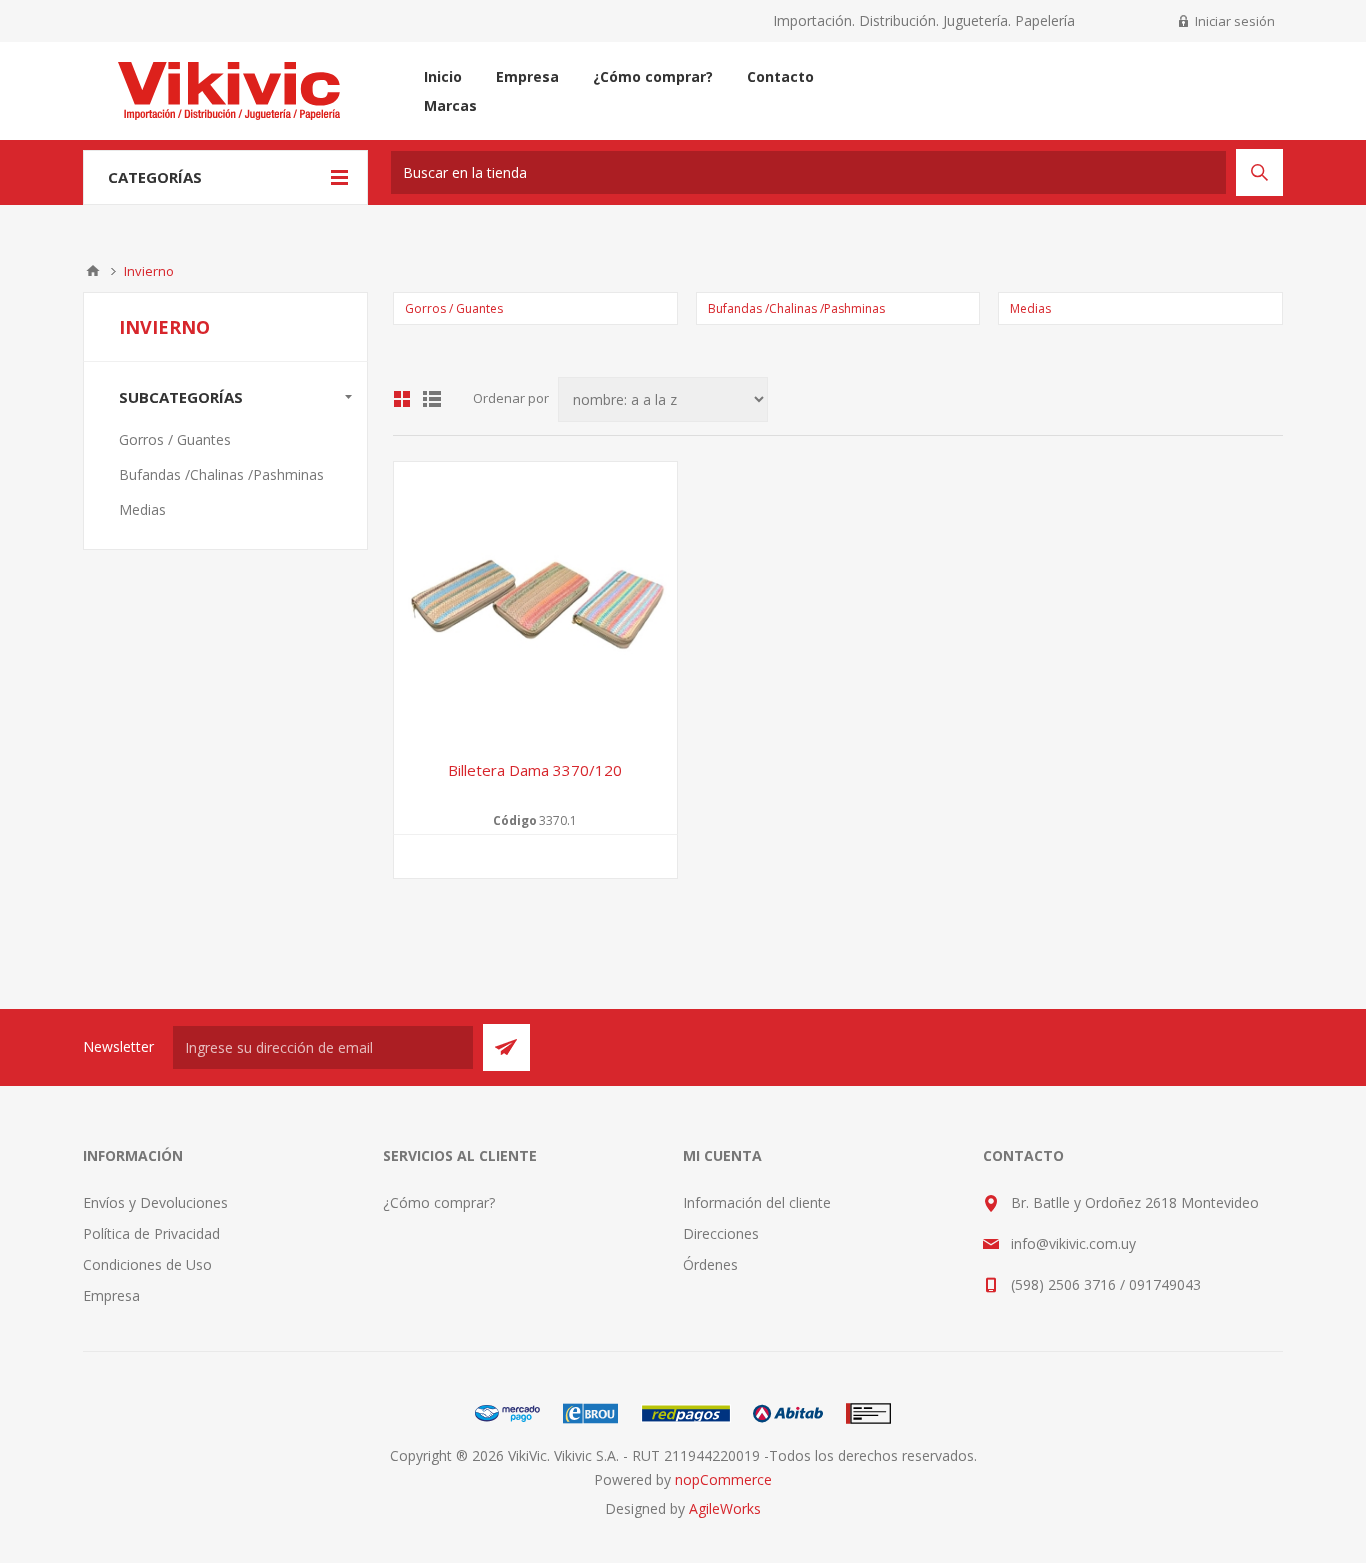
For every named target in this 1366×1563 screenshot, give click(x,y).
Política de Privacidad (151, 1233)
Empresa (111, 1295)
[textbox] (808, 172)
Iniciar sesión (1235, 21)
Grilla (402, 399)
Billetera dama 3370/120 (535, 770)
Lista (432, 399)
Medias (1030, 308)
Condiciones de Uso (147, 1264)
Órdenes (710, 1264)
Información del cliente (757, 1202)
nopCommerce (723, 1479)
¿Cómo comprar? (439, 1202)
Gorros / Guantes (454, 308)
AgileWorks (725, 1508)
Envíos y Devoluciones (155, 1202)
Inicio (93, 271)
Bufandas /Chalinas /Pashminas (796, 308)
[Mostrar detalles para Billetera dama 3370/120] (535, 603)
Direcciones (721, 1233)
